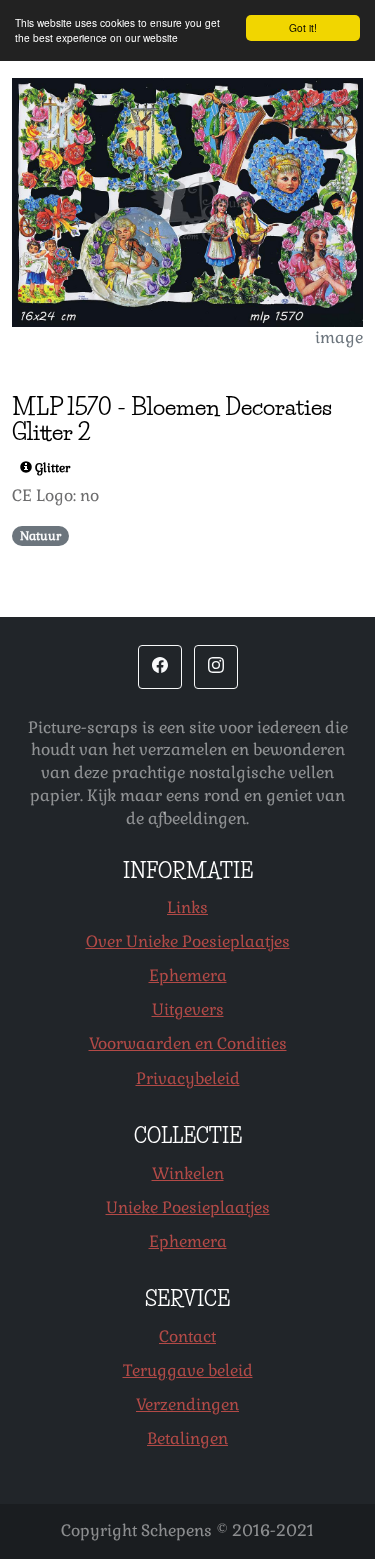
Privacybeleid (188, 1078)
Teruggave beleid (188, 1370)
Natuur (40, 536)
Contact (187, 1336)
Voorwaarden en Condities (188, 1043)
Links (187, 907)
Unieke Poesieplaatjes (188, 1207)
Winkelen (188, 1173)
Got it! (303, 27)
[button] (160, 667)
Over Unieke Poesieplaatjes (188, 941)
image (339, 337)
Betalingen (187, 1438)
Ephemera (188, 975)
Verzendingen (187, 1404)
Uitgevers (188, 1009)
